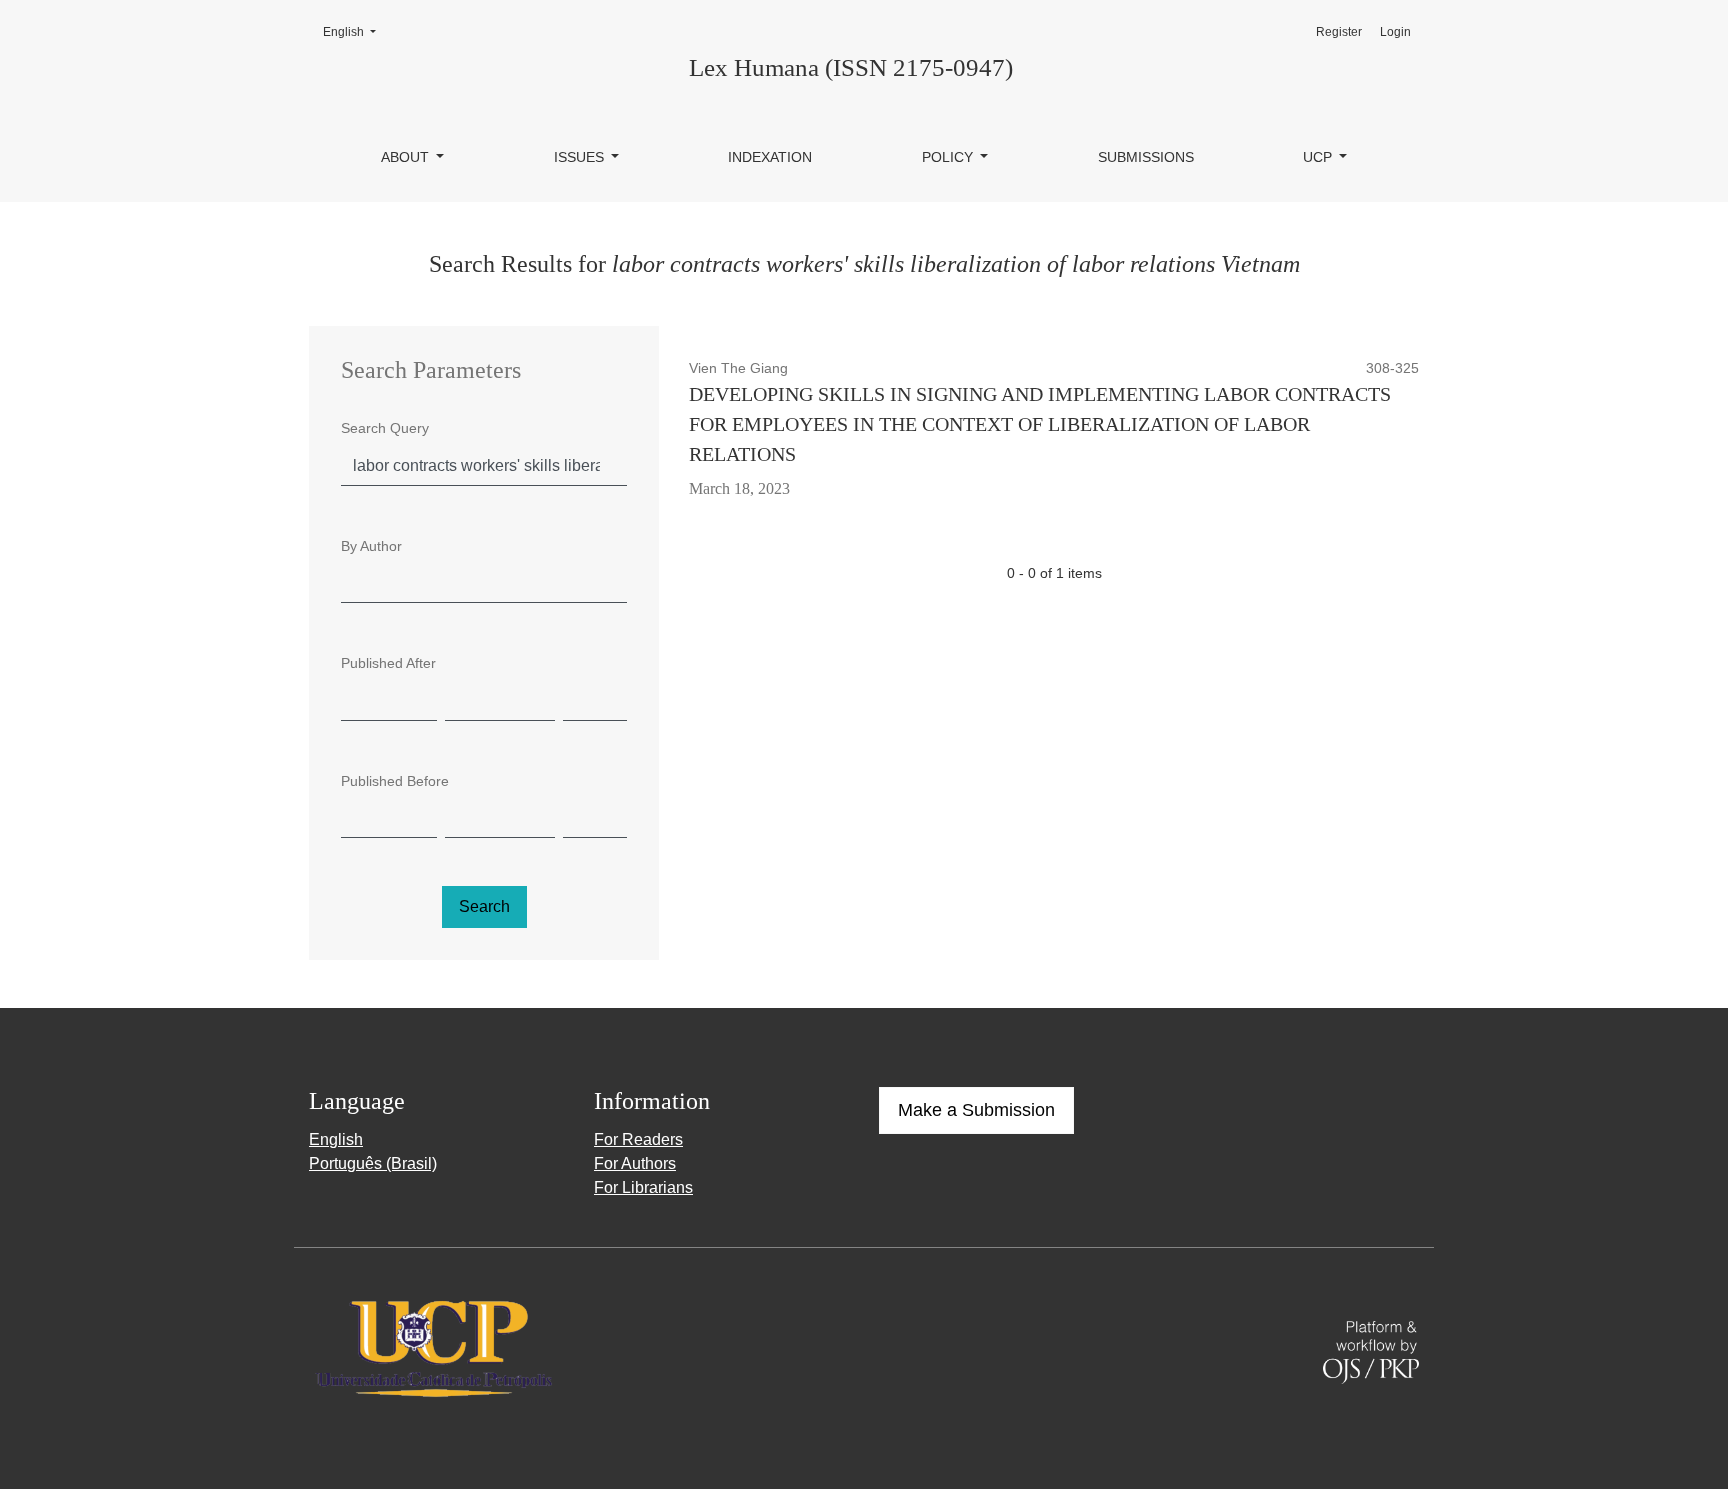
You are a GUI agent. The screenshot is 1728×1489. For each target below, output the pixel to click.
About (407, 157)
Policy (949, 157)
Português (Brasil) (373, 1163)
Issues (581, 157)
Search (484, 906)
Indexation (770, 157)
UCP (1319, 157)
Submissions (1146, 157)
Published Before (395, 781)
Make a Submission (976, 1110)
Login (1395, 32)
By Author (371, 546)
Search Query (385, 428)
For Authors (635, 1163)
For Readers (638, 1139)
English (355, 31)
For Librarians (643, 1187)
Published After (388, 663)
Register (1339, 32)
